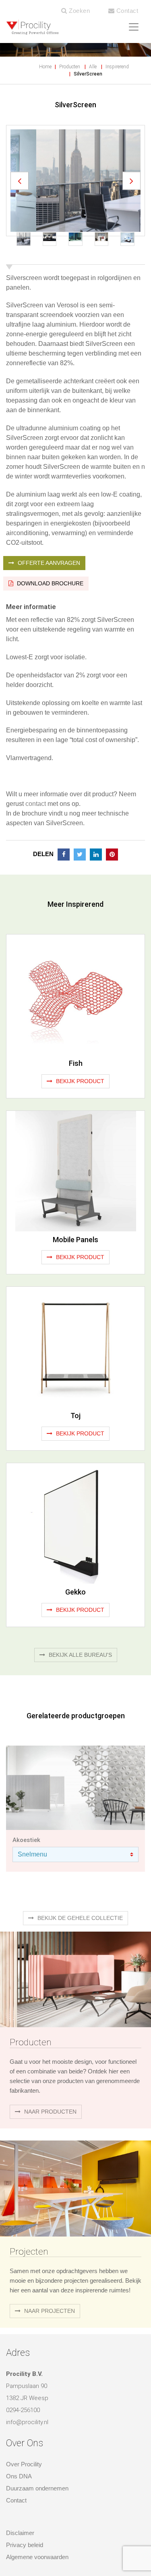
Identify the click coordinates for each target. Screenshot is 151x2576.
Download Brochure (49, 611)
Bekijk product (79, 1108)
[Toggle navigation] (134, 27)
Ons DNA (19, 2503)
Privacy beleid (25, 2572)
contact (36, 831)
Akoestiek (26, 1867)
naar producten (50, 2139)
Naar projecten (49, 2338)
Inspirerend (117, 67)
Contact (126, 11)
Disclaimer (20, 2560)
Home (45, 67)
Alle (93, 67)
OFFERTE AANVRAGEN (48, 590)
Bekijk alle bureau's (80, 1682)
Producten (70, 67)
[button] (20, 194)
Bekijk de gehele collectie (79, 1945)
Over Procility (24, 2491)
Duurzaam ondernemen (37, 2516)
